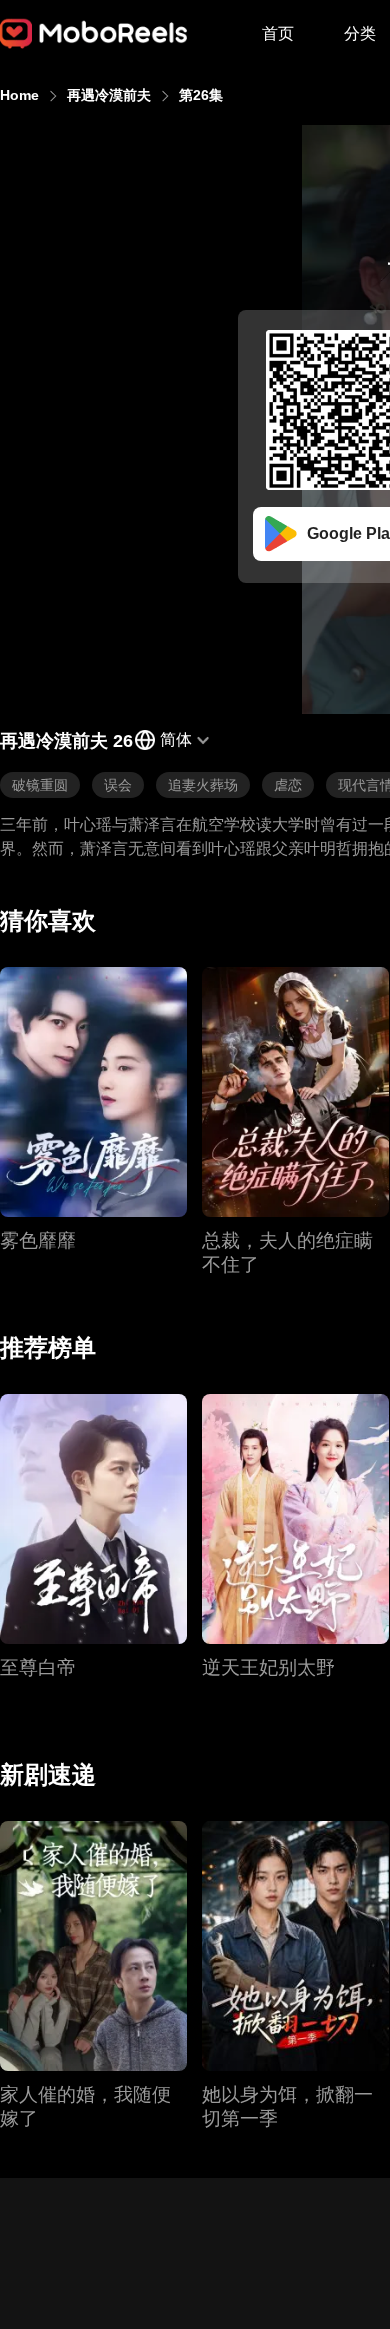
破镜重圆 (40, 785)
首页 (278, 33)
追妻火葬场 (203, 785)
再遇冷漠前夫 (109, 95)
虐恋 (288, 785)
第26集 (201, 95)
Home (19, 95)
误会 (118, 785)
